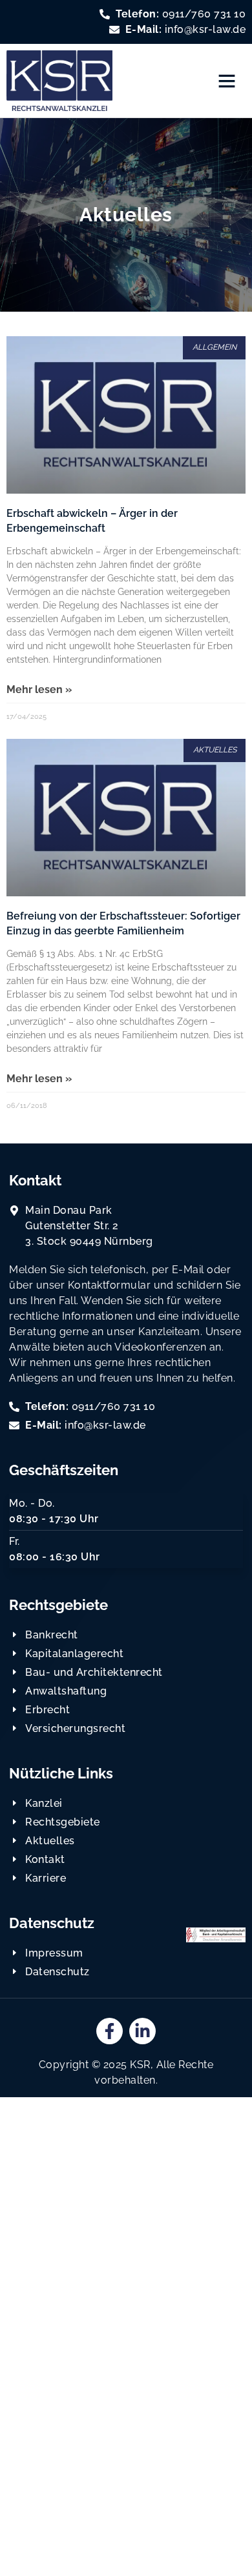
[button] (227, 81)
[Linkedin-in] (142, 2031)
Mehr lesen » (39, 689)
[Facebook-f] (110, 2031)
